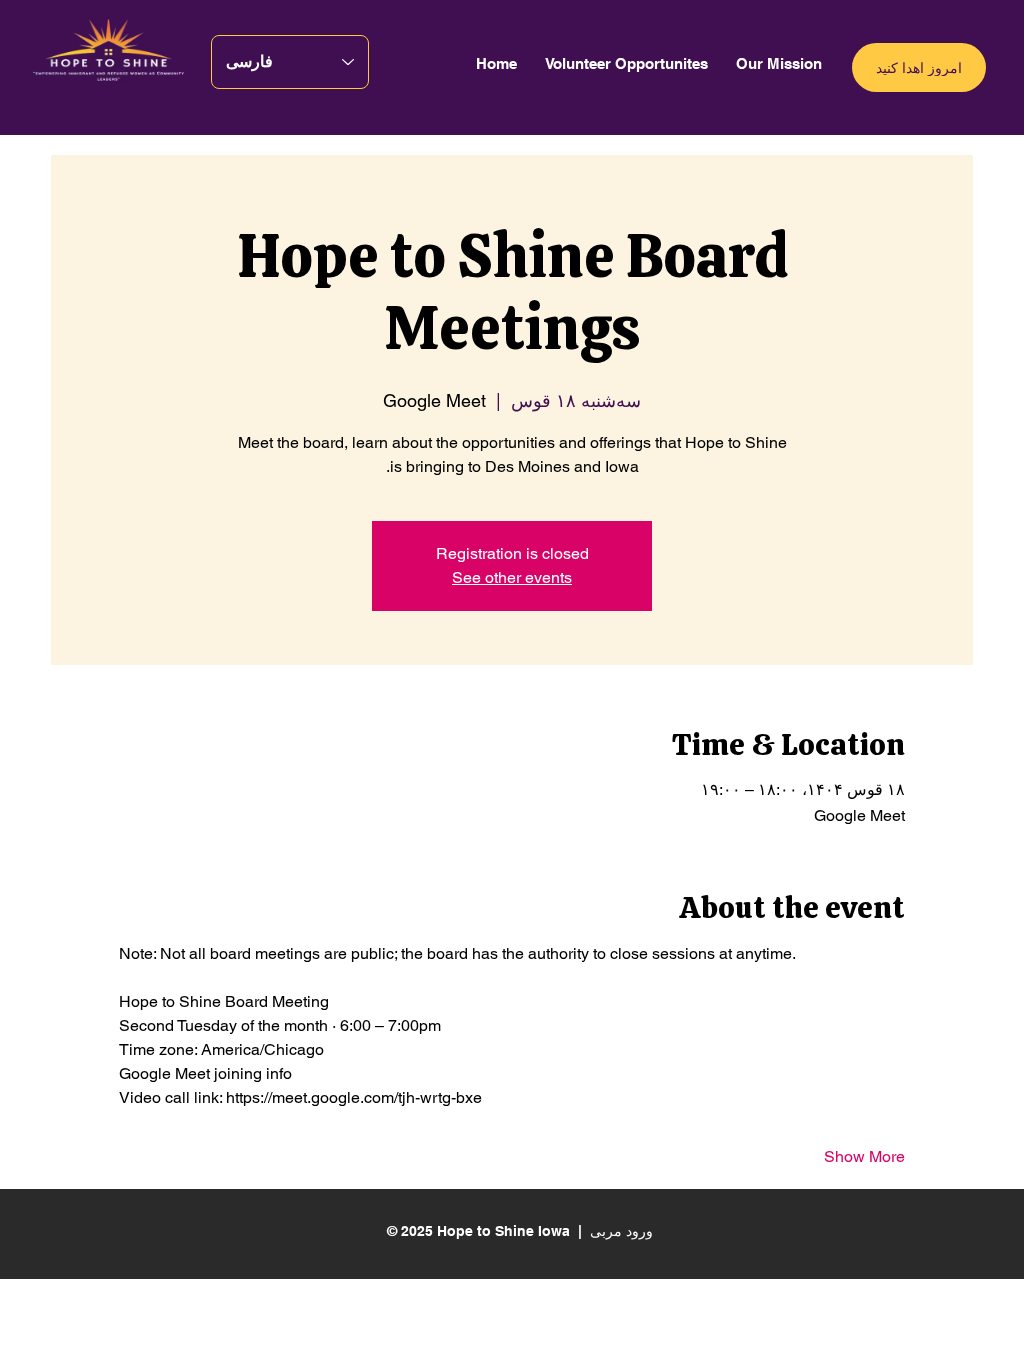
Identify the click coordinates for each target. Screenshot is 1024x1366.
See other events (512, 577)
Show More (864, 1156)
